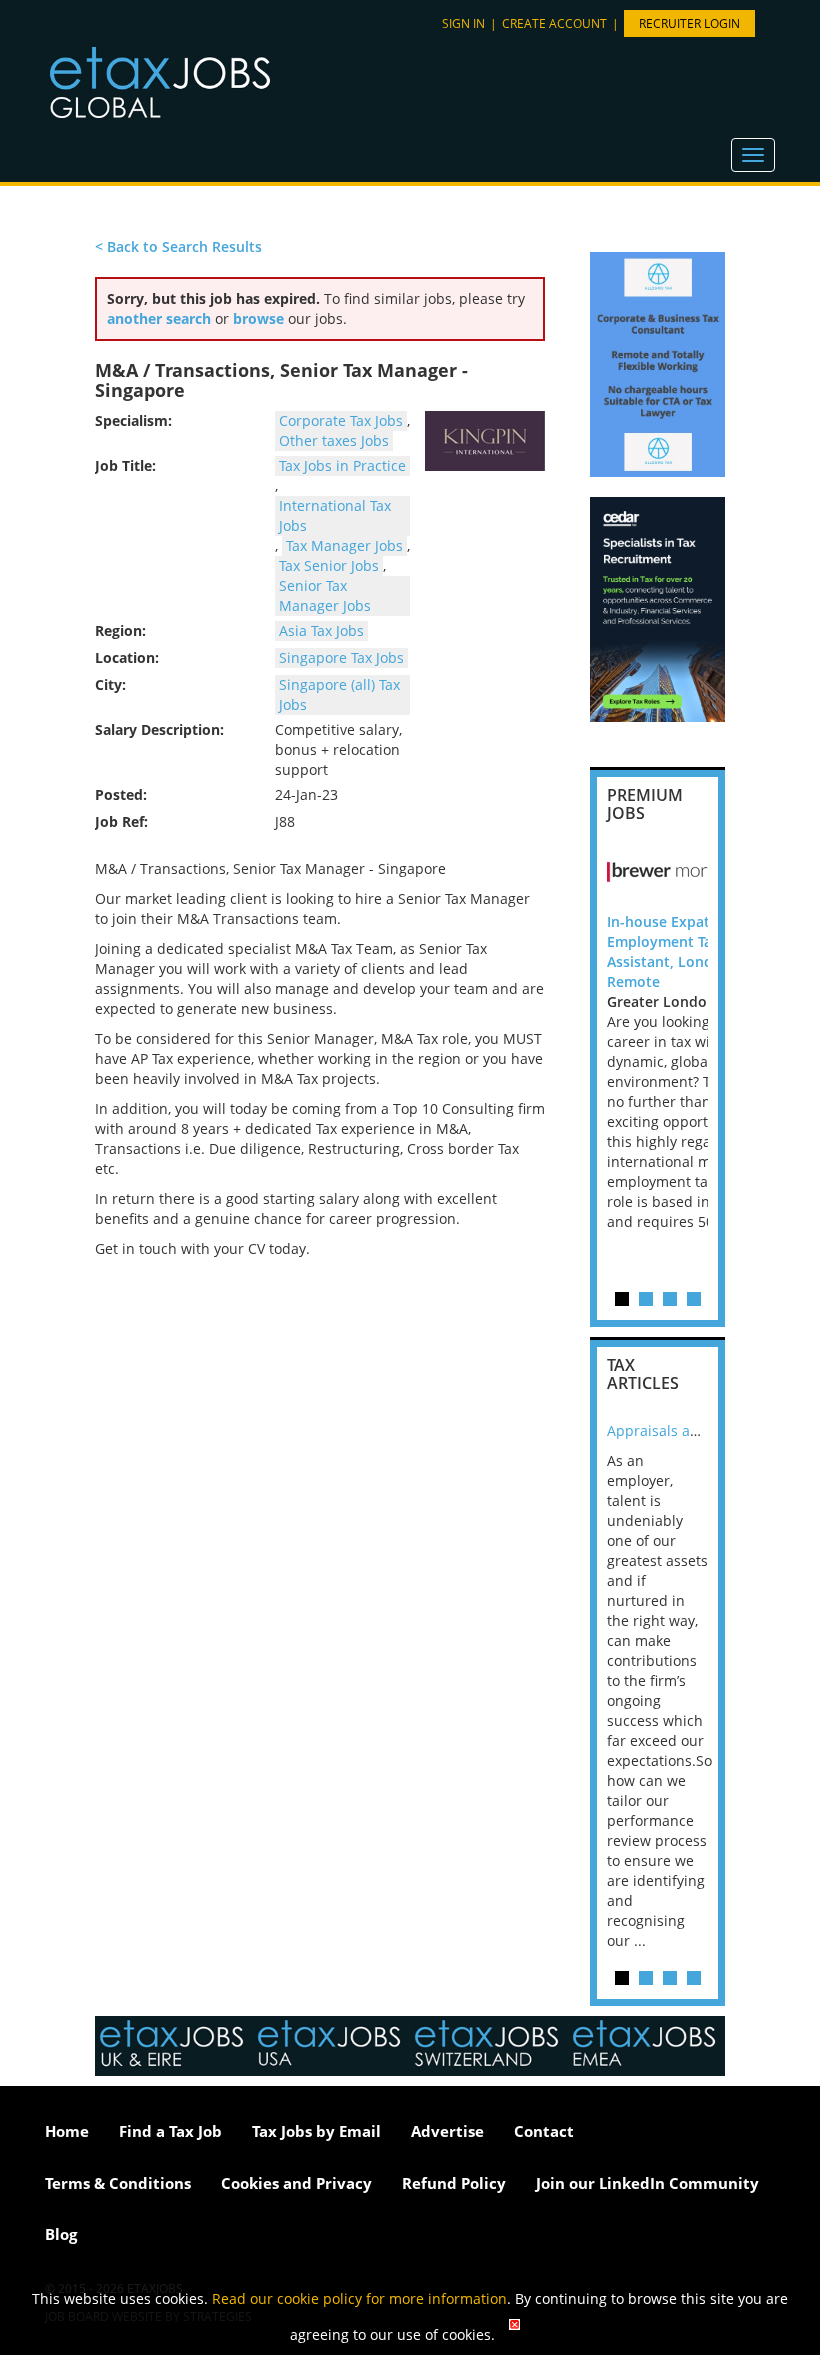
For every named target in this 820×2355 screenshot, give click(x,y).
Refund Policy (454, 2183)
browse (258, 318)
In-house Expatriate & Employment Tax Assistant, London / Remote (681, 951)
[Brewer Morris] (697, 872)
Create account (554, 23)
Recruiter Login (689, 23)
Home (67, 2131)
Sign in (463, 23)
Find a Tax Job (170, 2131)
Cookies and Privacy (296, 2183)
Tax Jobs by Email (316, 2131)
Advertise (447, 2131)
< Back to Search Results (178, 246)
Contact (544, 2131)
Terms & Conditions (118, 2183)
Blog (61, 2234)
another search (159, 318)
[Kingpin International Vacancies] (485, 441)
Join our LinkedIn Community (647, 2183)
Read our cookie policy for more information (359, 2298)
